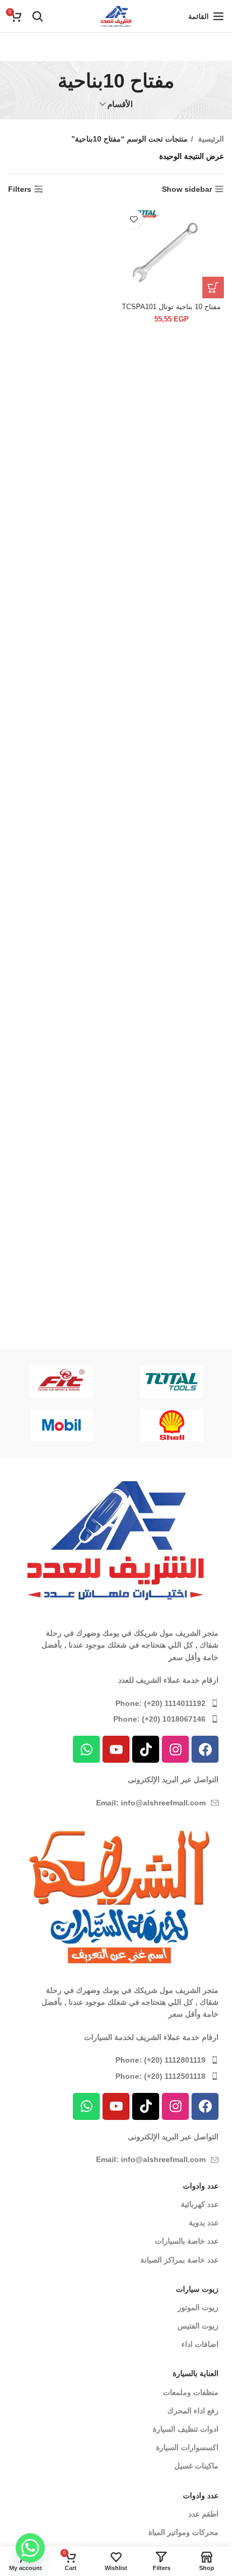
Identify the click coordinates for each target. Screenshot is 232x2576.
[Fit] (61, 1382)
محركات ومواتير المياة (183, 2532)
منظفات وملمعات (191, 2392)
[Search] (38, 16)
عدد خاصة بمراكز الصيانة (179, 2260)
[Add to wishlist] (134, 219)
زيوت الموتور (198, 2307)
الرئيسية (210, 139)
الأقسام (120, 104)
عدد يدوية (204, 2223)
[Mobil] (62, 1425)
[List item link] (116, 1703)
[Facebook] (205, 1749)
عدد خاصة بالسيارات (187, 2241)
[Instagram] (175, 1749)
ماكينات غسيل (196, 2466)
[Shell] (172, 1425)
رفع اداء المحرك (193, 2411)
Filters (20, 189)
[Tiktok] (146, 1749)
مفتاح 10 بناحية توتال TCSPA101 (171, 307)
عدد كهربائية (200, 2204)
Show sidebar (187, 189)
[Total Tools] (172, 1382)
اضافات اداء (200, 2344)
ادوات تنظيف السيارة (186, 2429)
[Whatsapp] (86, 1749)
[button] (213, 287)
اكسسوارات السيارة (187, 2447)
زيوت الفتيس (198, 2326)
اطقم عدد (203, 2514)
